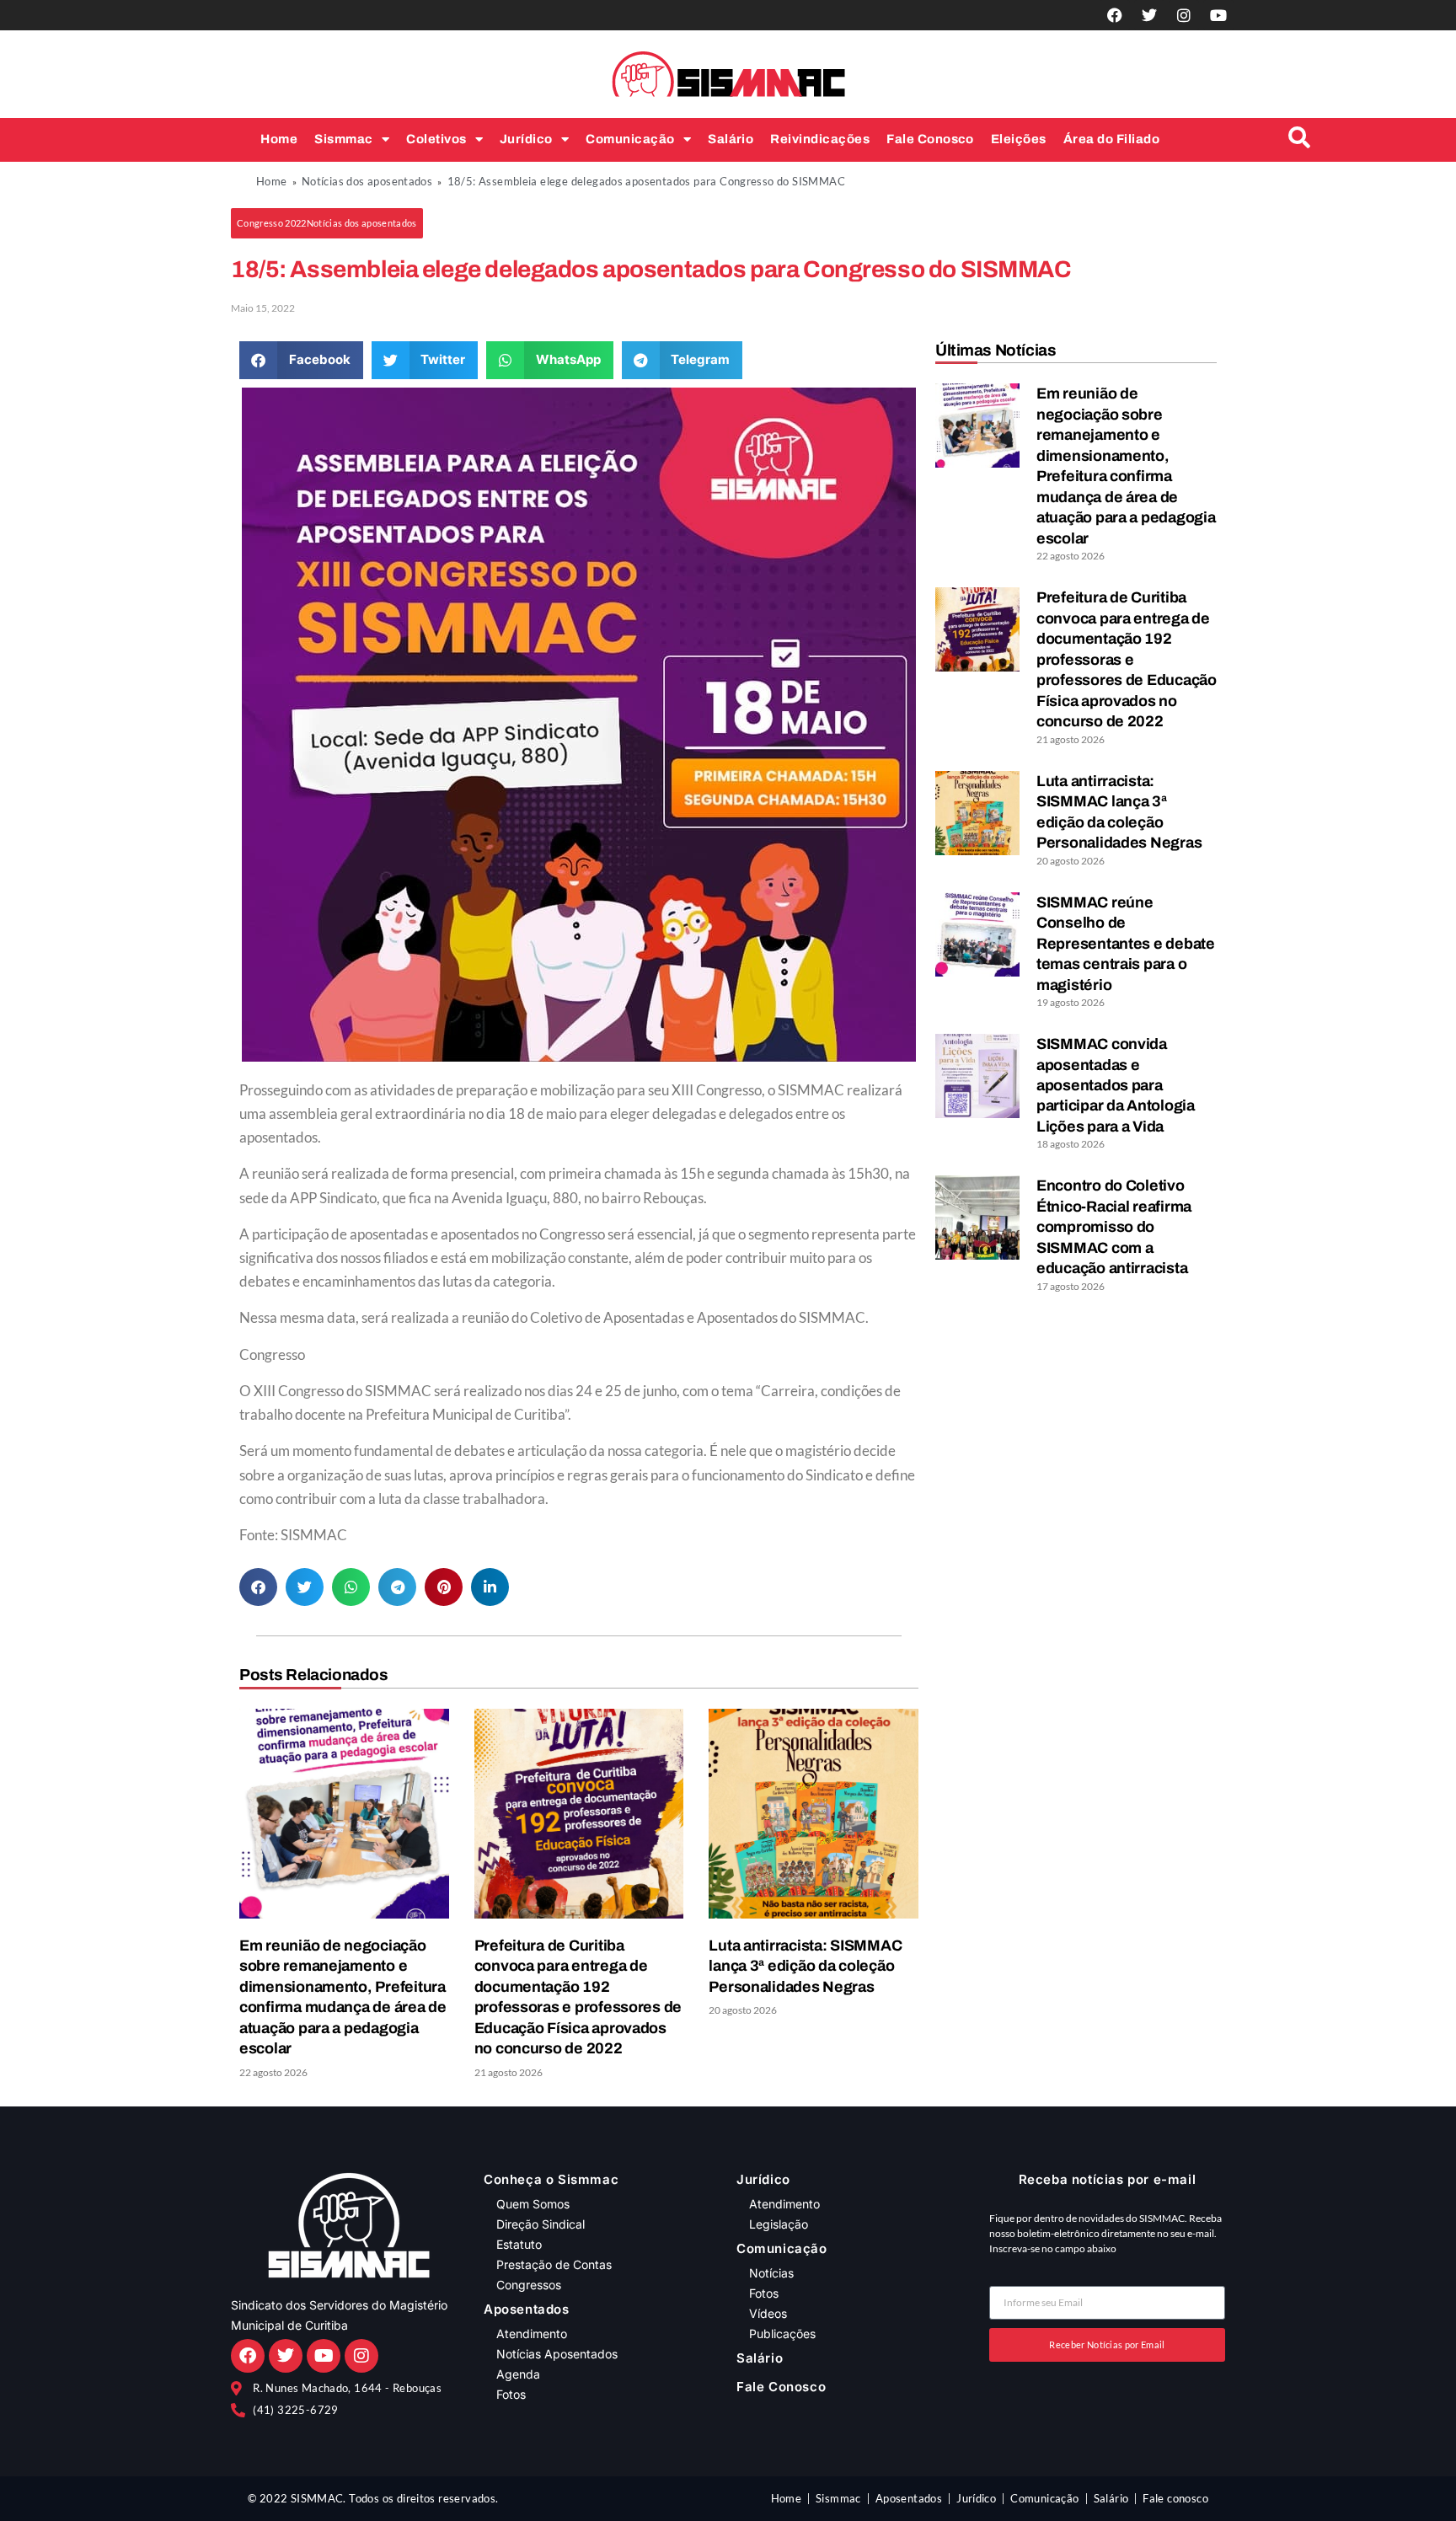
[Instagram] (1184, 15)
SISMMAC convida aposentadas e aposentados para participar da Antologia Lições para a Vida (1116, 1085)
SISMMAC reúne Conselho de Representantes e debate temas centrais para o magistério (1126, 944)
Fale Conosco (930, 139)
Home (279, 139)
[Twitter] (1149, 15)
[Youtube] (1218, 15)
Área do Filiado (1111, 139)
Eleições (1019, 139)
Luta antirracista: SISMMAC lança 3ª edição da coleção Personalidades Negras (805, 1966)
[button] (327, 223)
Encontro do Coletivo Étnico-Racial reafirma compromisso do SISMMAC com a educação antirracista (1114, 1227)
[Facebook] (1115, 15)
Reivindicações (820, 139)
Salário (731, 139)
